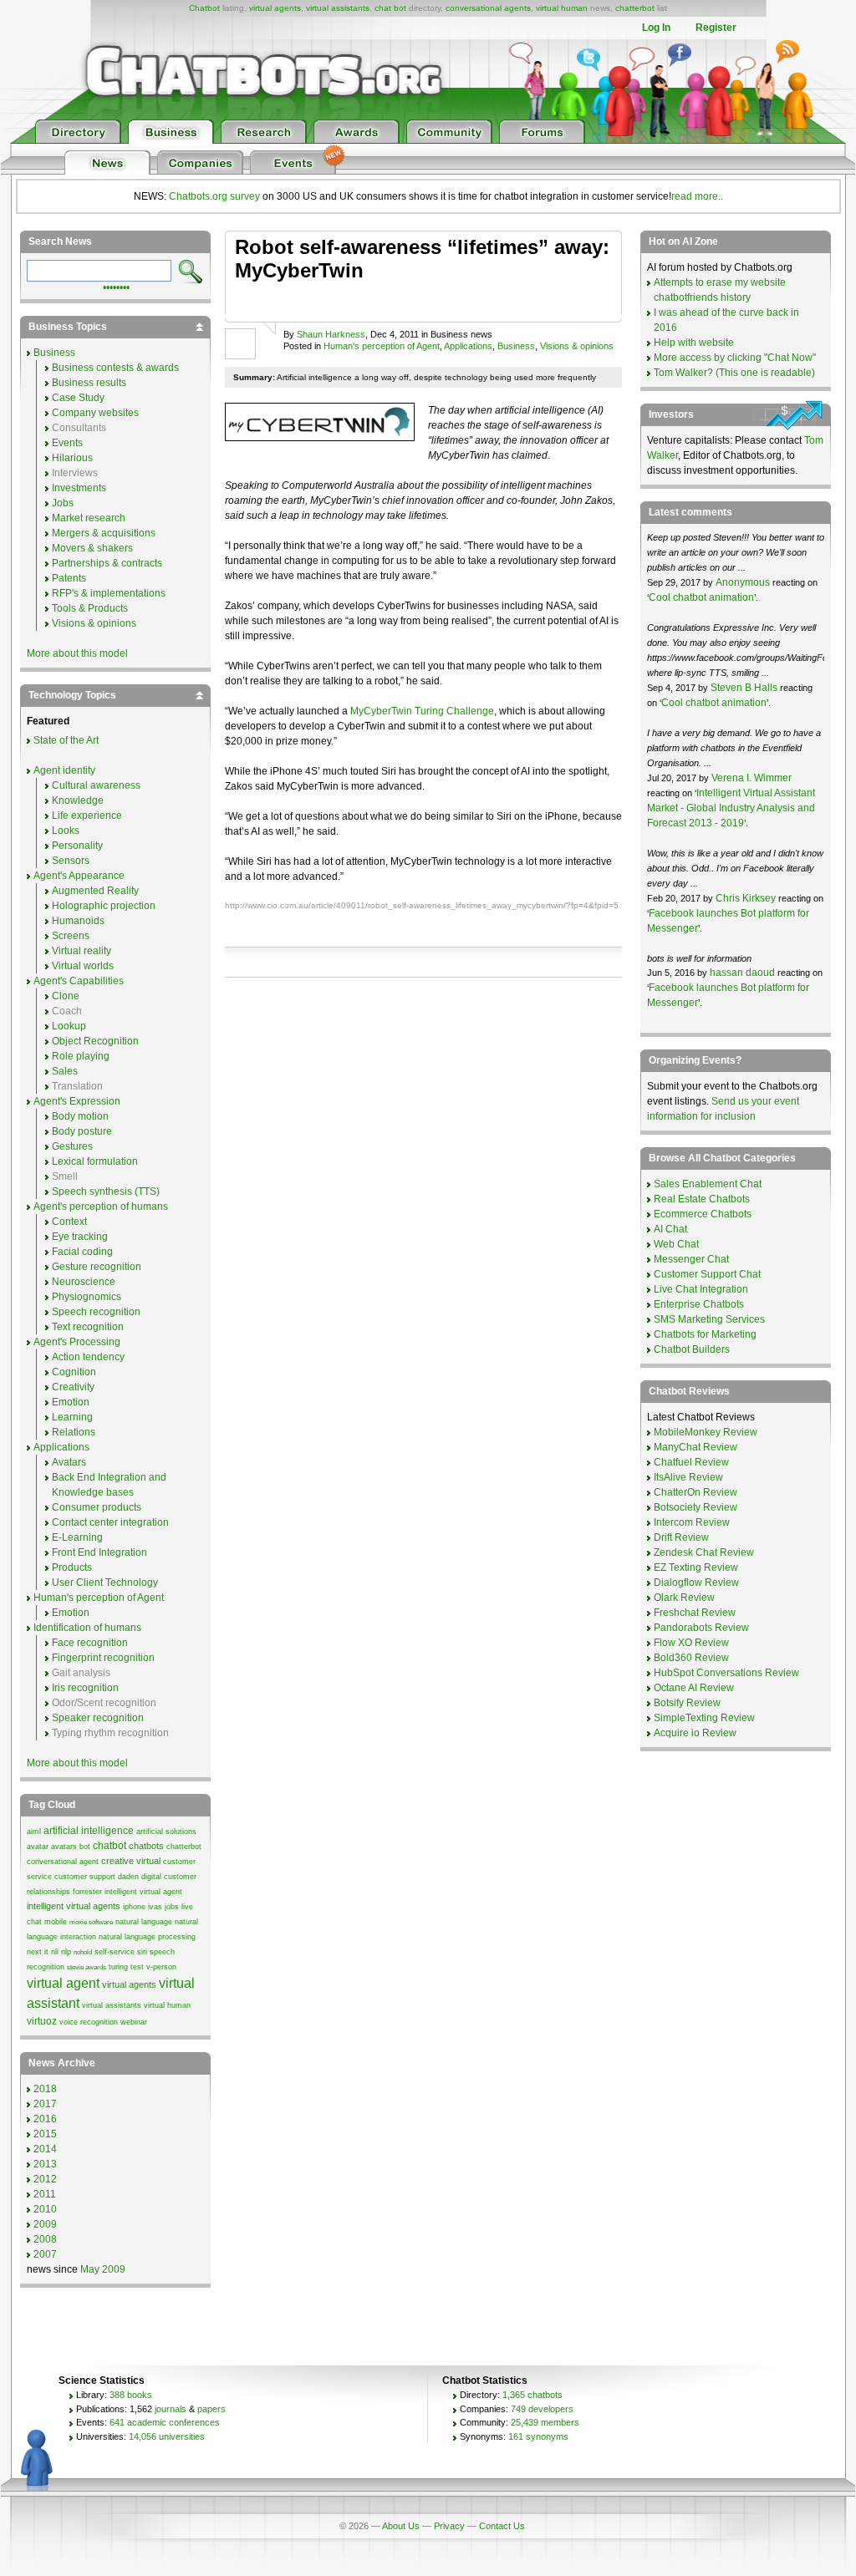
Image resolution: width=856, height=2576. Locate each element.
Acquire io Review (695, 1733)
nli (55, 1952)
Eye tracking (80, 1237)
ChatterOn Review (695, 1492)
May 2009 (103, 2269)
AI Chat (670, 1229)
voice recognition (89, 2022)
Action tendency (88, 1357)
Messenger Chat (691, 1259)
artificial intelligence (89, 1831)
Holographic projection (104, 906)
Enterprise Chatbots (699, 1304)
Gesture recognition (97, 1267)
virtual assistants (338, 8)
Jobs (63, 503)
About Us (401, 2526)
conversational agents (488, 8)
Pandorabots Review (701, 1628)
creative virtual (131, 1861)
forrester (87, 1892)
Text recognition (88, 1327)
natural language (144, 1922)
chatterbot (635, 8)
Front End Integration (99, 1552)
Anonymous (743, 582)
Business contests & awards (115, 368)
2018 (45, 2089)
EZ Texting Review (696, 1567)
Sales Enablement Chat (708, 1184)
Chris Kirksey (746, 898)
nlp (66, 1952)
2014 (45, 2149)
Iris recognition (85, 1688)
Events (67, 443)
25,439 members (545, 2422)
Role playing (81, 1056)
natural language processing (147, 1937)
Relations (74, 1432)
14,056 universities (167, 2436)
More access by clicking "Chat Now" (735, 358)
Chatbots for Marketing (705, 1334)
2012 (45, 2179)
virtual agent (63, 1983)
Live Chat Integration (701, 1289)
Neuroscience (84, 1282)
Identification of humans (87, 1628)
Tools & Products (90, 608)
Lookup (69, 1026)
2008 (45, 2239)
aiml (34, 1832)
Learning (72, 1417)
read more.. (697, 196)
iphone (134, 1907)
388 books (131, 2395)
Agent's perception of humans (101, 1207)
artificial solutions (166, 1832)
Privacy (449, 2526)
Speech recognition (96, 1312)
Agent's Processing (77, 1342)
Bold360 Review (691, 1658)
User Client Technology (105, 1583)
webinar (134, 2022)
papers (211, 2409)
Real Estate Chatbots (702, 1199)
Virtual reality (82, 951)
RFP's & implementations (109, 593)
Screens (71, 936)
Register (716, 28)
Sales (65, 1071)
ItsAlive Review (688, 1477)
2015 (45, 2134)
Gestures (72, 1146)
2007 (45, 2254)
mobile (56, 1922)
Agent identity (64, 770)
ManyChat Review (695, 1447)
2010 (45, 2209)
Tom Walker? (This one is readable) (734, 373)
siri (142, 1952)
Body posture (82, 1131)
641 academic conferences (165, 2422)
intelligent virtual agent (143, 1892)
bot (85, 1847)
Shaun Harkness (331, 334)
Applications (468, 346)
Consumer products (97, 1507)
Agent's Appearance (79, 876)
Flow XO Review (691, 1643)
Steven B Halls (744, 688)
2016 (45, 2119)
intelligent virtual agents (74, 1906)
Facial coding (82, 1252)
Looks (66, 831)
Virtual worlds (83, 966)
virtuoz (42, 2021)
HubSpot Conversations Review (726, 1673)
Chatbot (204, 8)
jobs (172, 1907)
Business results (89, 383)
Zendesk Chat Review (704, 1552)
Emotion (71, 1402)
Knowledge (78, 800)
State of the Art (66, 740)
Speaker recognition (98, 1718)
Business (516, 346)
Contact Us (502, 2526)
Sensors (71, 861)
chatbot (110, 1846)
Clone (66, 996)
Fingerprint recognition (103, 1658)
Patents (69, 578)
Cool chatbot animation (701, 597)
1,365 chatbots (532, 2395)
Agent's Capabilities (79, 981)
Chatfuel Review (691, 1462)
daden (128, 1877)
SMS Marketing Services (709, 1319)
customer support (85, 1877)
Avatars (69, 1462)
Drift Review (681, 1537)
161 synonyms (538, 2436)
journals (171, 2409)
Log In (656, 28)
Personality (77, 846)
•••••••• (116, 286)
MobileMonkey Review (706, 1432)
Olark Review (684, 1598)
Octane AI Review (694, 1688)
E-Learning (77, 1537)
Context (69, 1222)
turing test (126, 1967)
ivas (155, 1907)
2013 (45, 2164)
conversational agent (63, 1862)
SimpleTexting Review (704, 1718)
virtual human (562, 8)
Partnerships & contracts (107, 563)
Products (72, 1567)
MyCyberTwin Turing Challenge (422, 711)
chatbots (146, 1846)
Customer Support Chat (707, 1274)
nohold (83, 1952)
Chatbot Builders (692, 1349)
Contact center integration (110, 1522)
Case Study (78, 398)
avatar (38, 1847)
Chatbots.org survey (214, 196)
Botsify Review (687, 1703)
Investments (79, 488)
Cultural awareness (96, 785)
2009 (45, 2224)
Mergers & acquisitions (104, 533)
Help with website (694, 343)
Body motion (80, 1116)
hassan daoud (742, 973)
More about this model (77, 653)
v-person (161, 1967)
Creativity (73, 1387)
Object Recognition (95, 1041)
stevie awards (87, 1967)
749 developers (542, 2409)
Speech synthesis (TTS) (106, 1191)
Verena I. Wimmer (752, 778)
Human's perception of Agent (382, 346)
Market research (89, 518)
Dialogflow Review (696, 1583)
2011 (45, 2194)
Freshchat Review (695, 1613)
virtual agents (275, 8)
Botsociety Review (695, 1507)
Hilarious (72, 458)
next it (38, 1952)
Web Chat (676, 1244)
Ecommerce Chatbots (703, 1214)
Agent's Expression (77, 1101)
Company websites (95, 413)
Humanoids (78, 921)
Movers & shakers (92, 548)
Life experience (87, 815)
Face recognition (90, 1643)
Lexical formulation (95, 1161)
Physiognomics (87, 1297)
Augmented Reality (95, 891)
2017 (45, 2104)
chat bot (390, 8)
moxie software (91, 1922)
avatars (64, 1847)
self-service (115, 1952)
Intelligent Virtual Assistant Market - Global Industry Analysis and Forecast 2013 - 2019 (731, 808)
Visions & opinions (577, 346)
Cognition (74, 1372)
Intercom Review (692, 1522)
